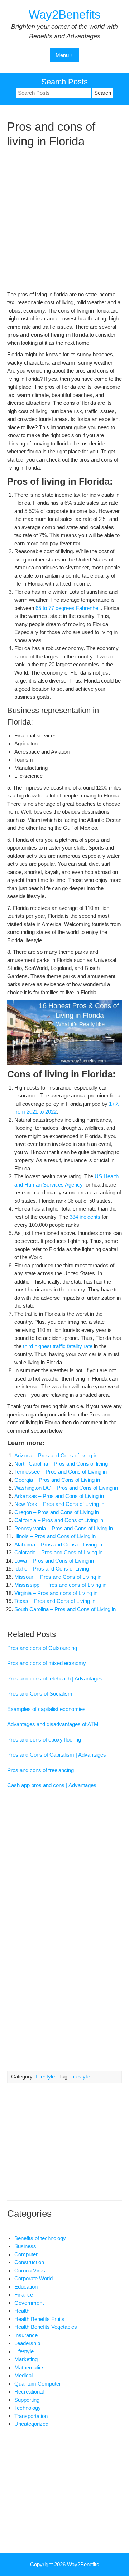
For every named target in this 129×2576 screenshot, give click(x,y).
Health (22, 2311)
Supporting (27, 2400)
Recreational (29, 2392)
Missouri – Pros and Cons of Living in (59, 1577)
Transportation (31, 2416)
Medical (23, 2375)
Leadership (27, 2343)
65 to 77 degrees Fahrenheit (68, 608)
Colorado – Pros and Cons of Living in (58, 1552)
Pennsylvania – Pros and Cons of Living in (64, 1528)
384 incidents (85, 1217)
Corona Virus (30, 2270)
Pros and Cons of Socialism (40, 1694)
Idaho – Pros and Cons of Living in (54, 1569)
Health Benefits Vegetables (46, 2327)
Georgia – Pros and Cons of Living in (57, 1480)
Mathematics (30, 2367)
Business (25, 2246)
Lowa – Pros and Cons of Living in (54, 1561)
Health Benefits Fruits (39, 2319)
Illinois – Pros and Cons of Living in (55, 1536)
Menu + (64, 55)
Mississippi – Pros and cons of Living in (60, 1585)
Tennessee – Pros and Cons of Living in (61, 1472)
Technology (28, 2408)
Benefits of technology (40, 2238)
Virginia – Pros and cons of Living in (56, 1593)
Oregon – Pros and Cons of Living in (57, 1512)
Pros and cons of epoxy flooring (44, 1740)
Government (29, 2303)
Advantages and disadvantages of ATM (53, 1724)
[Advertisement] (64, 221)
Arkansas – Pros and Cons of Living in (59, 1496)
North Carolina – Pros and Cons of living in (64, 1464)
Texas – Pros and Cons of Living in (55, 1601)
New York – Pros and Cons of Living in (59, 1504)
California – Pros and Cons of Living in (59, 1520)
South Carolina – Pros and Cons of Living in (65, 1609)
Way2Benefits (65, 15)
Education (26, 2287)
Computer (26, 2254)
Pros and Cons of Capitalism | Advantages (57, 1755)
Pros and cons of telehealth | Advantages (55, 1678)
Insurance (26, 2335)
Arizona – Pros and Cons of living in (56, 1455)
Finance (24, 2295)
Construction (29, 2262)
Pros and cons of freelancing (40, 1770)
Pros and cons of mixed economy (47, 1663)
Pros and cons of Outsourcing (42, 1648)
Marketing (26, 2359)
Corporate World (34, 2278)
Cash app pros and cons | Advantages (52, 1785)
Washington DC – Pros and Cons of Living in (66, 1488)
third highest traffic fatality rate (58, 1346)
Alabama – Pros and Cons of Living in (58, 1544)
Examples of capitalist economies (46, 1709)
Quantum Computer (38, 2384)
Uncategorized (31, 2424)
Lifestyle (45, 2076)
